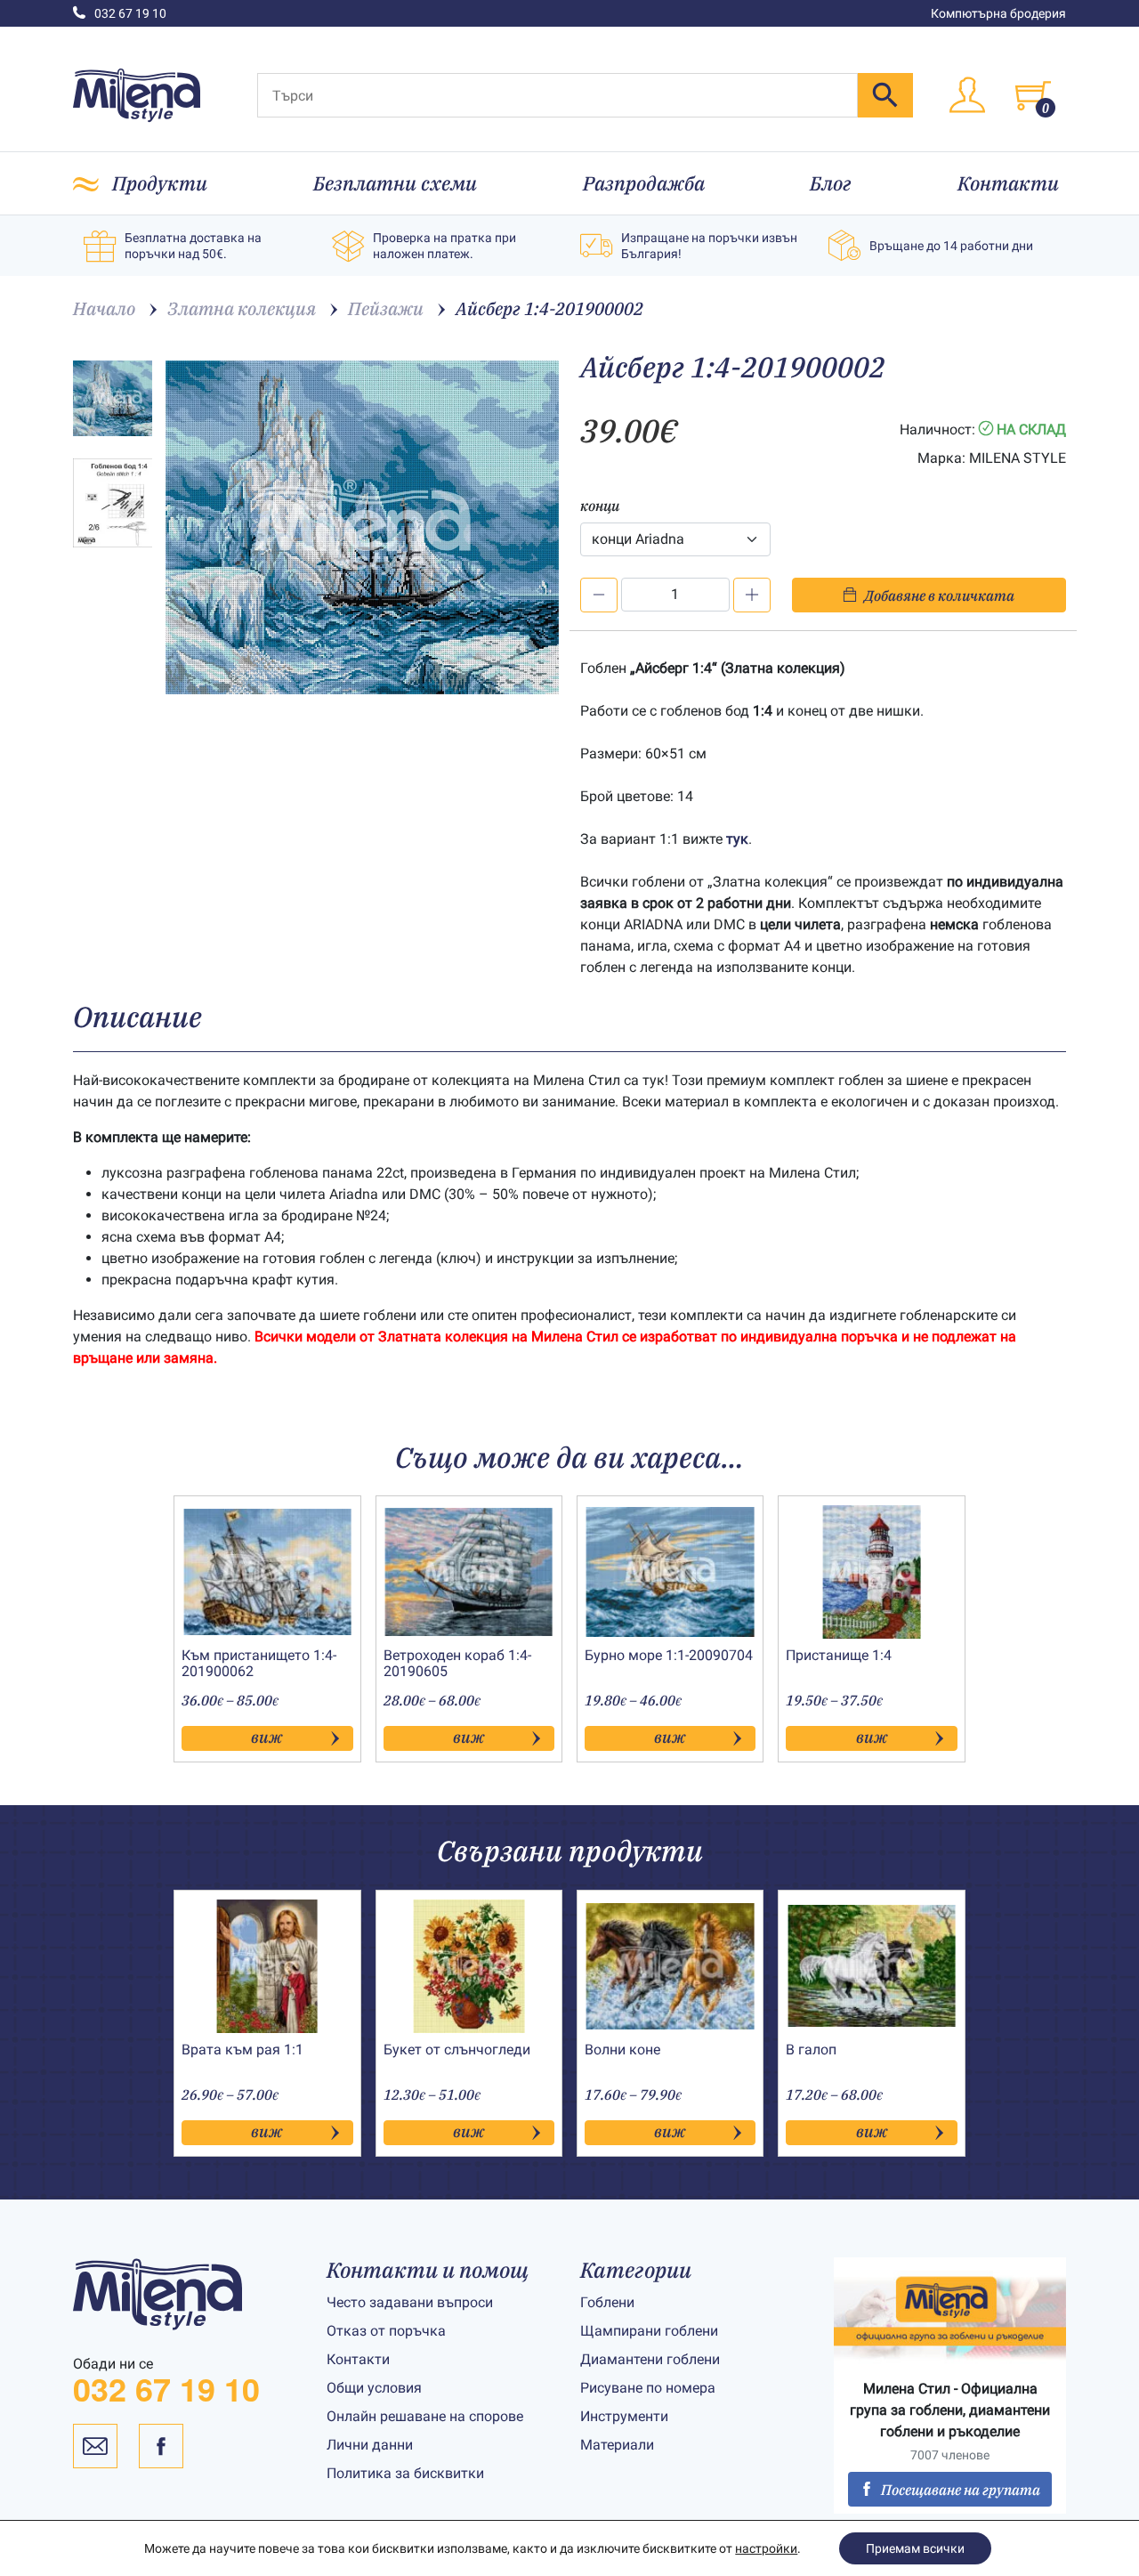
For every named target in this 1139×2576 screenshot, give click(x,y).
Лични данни (370, 2445)
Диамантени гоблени (650, 2359)
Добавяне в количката (939, 595)
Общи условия (374, 2388)
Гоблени (607, 2302)
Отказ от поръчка (386, 2331)
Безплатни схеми (395, 183)
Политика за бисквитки (405, 2473)
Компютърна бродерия (998, 13)
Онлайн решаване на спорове (425, 2416)
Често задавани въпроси (410, 2302)
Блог (831, 183)
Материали (617, 2445)
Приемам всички (915, 2548)
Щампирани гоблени (649, 2331)
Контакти (1008, 183)
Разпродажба (644, 183)
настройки (766, 2548)
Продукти (160, 183)
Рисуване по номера (648, 2388)
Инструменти (624, 2416)
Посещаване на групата (961, 2490)
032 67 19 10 (130, 13)
